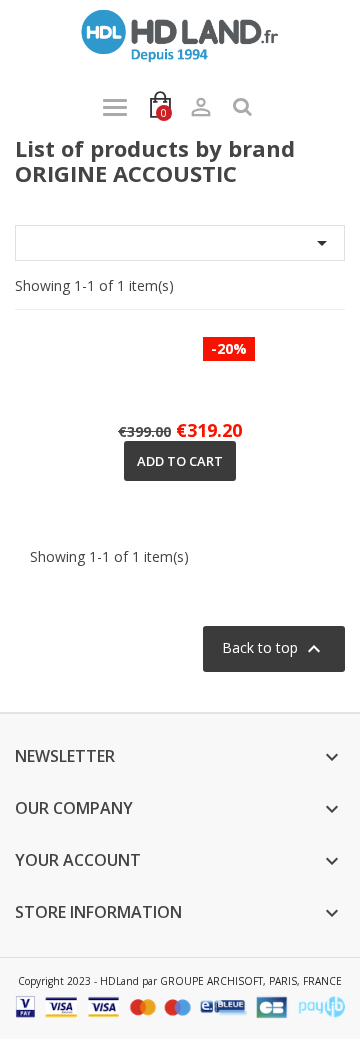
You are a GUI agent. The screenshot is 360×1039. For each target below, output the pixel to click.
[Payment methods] (180, 1005)
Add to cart (180, 461)
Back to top (274, 649)
